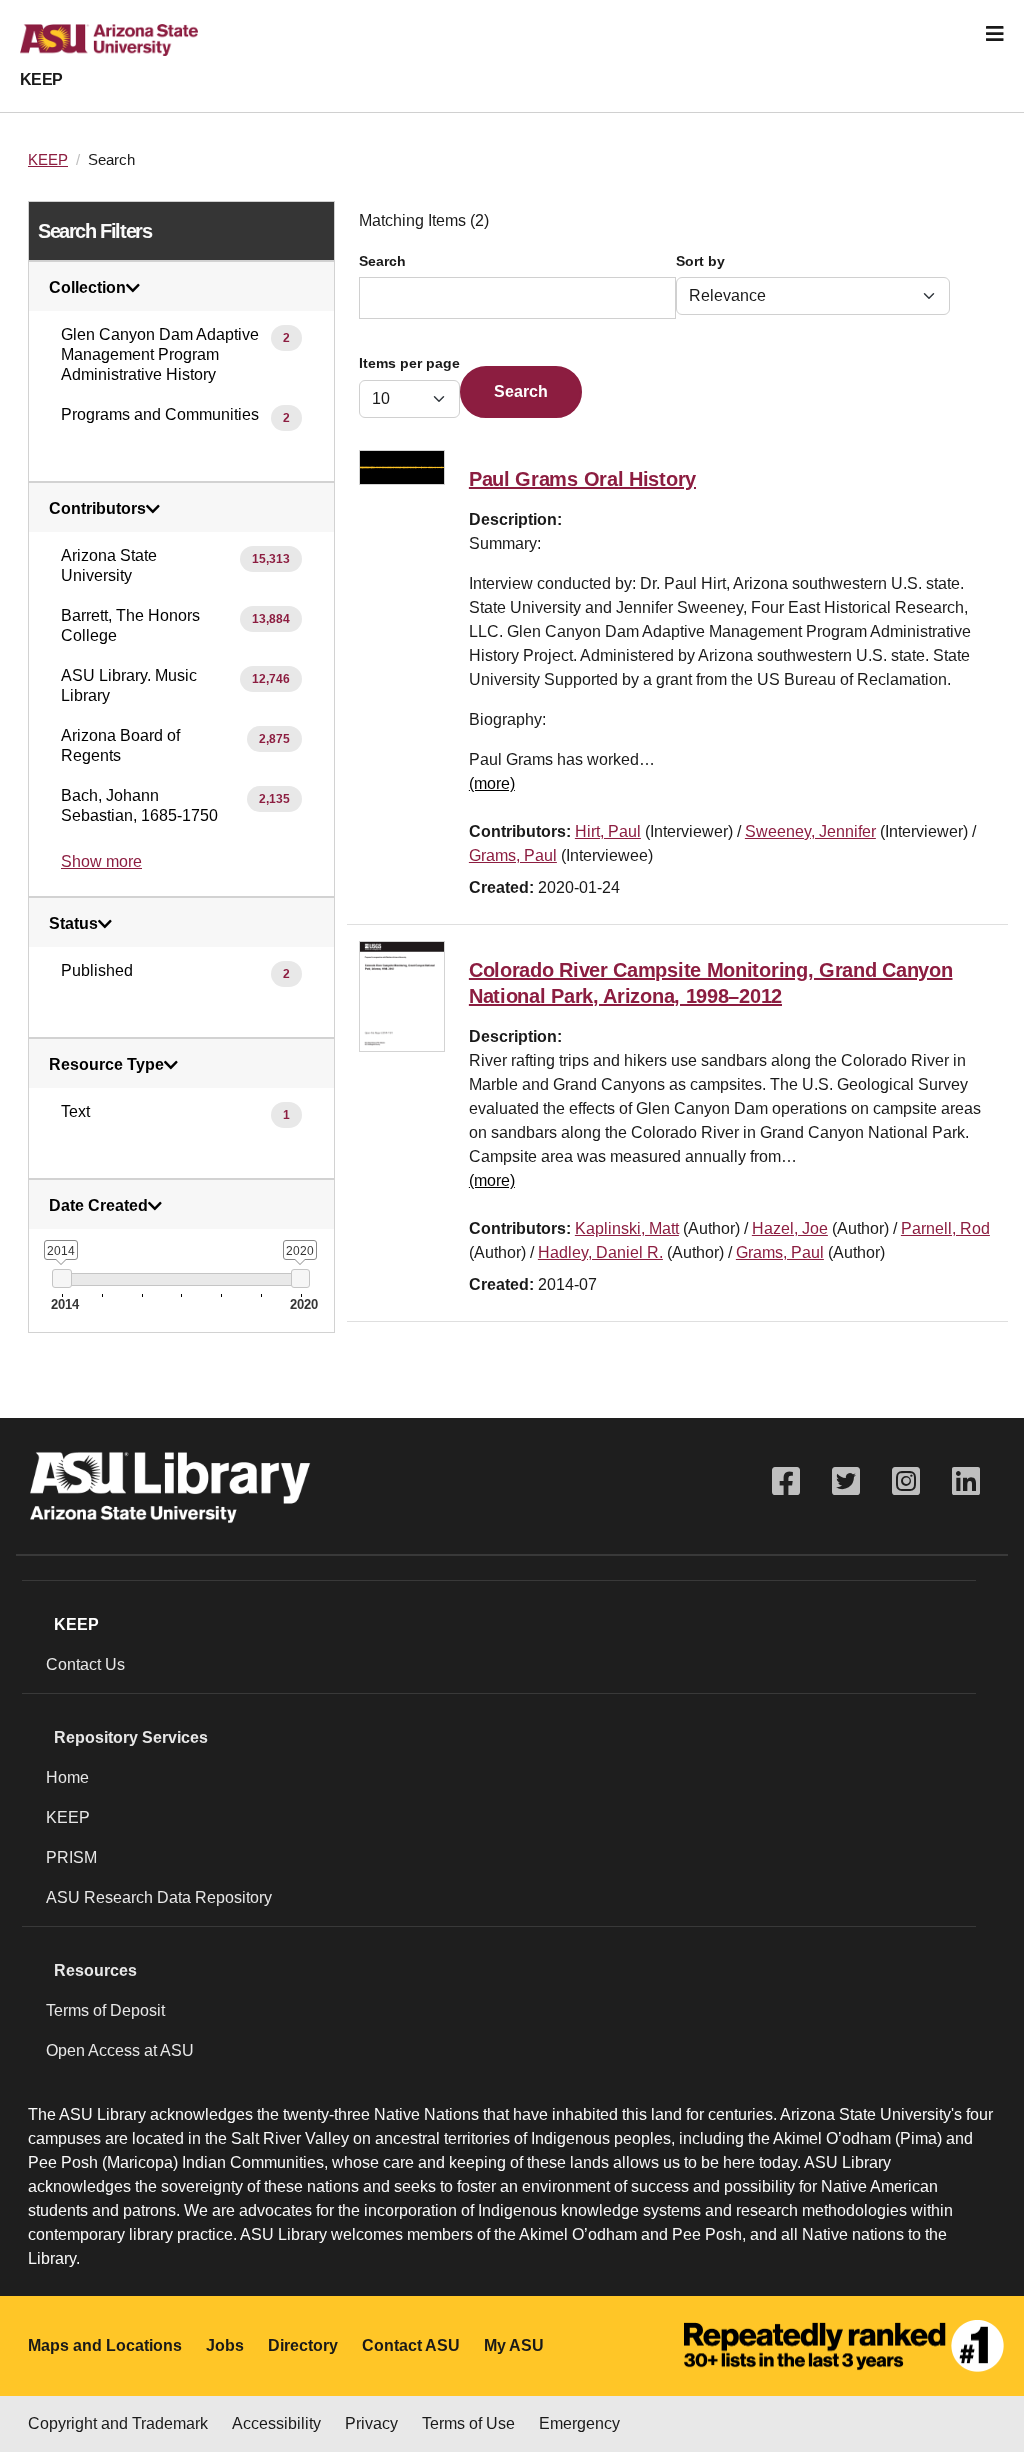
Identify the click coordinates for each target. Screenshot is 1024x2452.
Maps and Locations (105, 2345)
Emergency (579, 2423)
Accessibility (276, 2423)
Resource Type (106, 1065)
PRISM (71, 1857)
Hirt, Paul (608, 831)
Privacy (371, 2423)
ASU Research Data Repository (159, 1897)
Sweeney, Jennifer (810, 831)
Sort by (700, 261)
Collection (87, 288)
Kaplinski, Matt (627, 1228)
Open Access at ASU (120, 2050)
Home (67, 1777)
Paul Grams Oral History (582, 479)
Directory (303, 2345)
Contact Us (85, 1664)
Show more (101, 861)
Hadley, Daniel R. (600, 1252)
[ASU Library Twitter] (846, 1481)
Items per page (409, 363)
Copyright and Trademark (118, 2423)
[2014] (61, 1278)
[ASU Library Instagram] (906, 1481)
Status (73, 924)
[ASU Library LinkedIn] (966, 1481)
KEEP (41, 79)
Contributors (97, 509)
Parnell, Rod (945, 1228)
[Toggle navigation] (995, 34)
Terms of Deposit (105, 2010)
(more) (492, 783)
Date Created (98, 1206)
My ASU (514, 2345)
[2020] (300, 1278)
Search (382, 261)
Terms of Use (468, 2423)
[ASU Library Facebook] (786, 1481)
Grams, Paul (513, 855)
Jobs (225, 2345)
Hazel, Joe (790, 1228)
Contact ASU (411, 2345)
